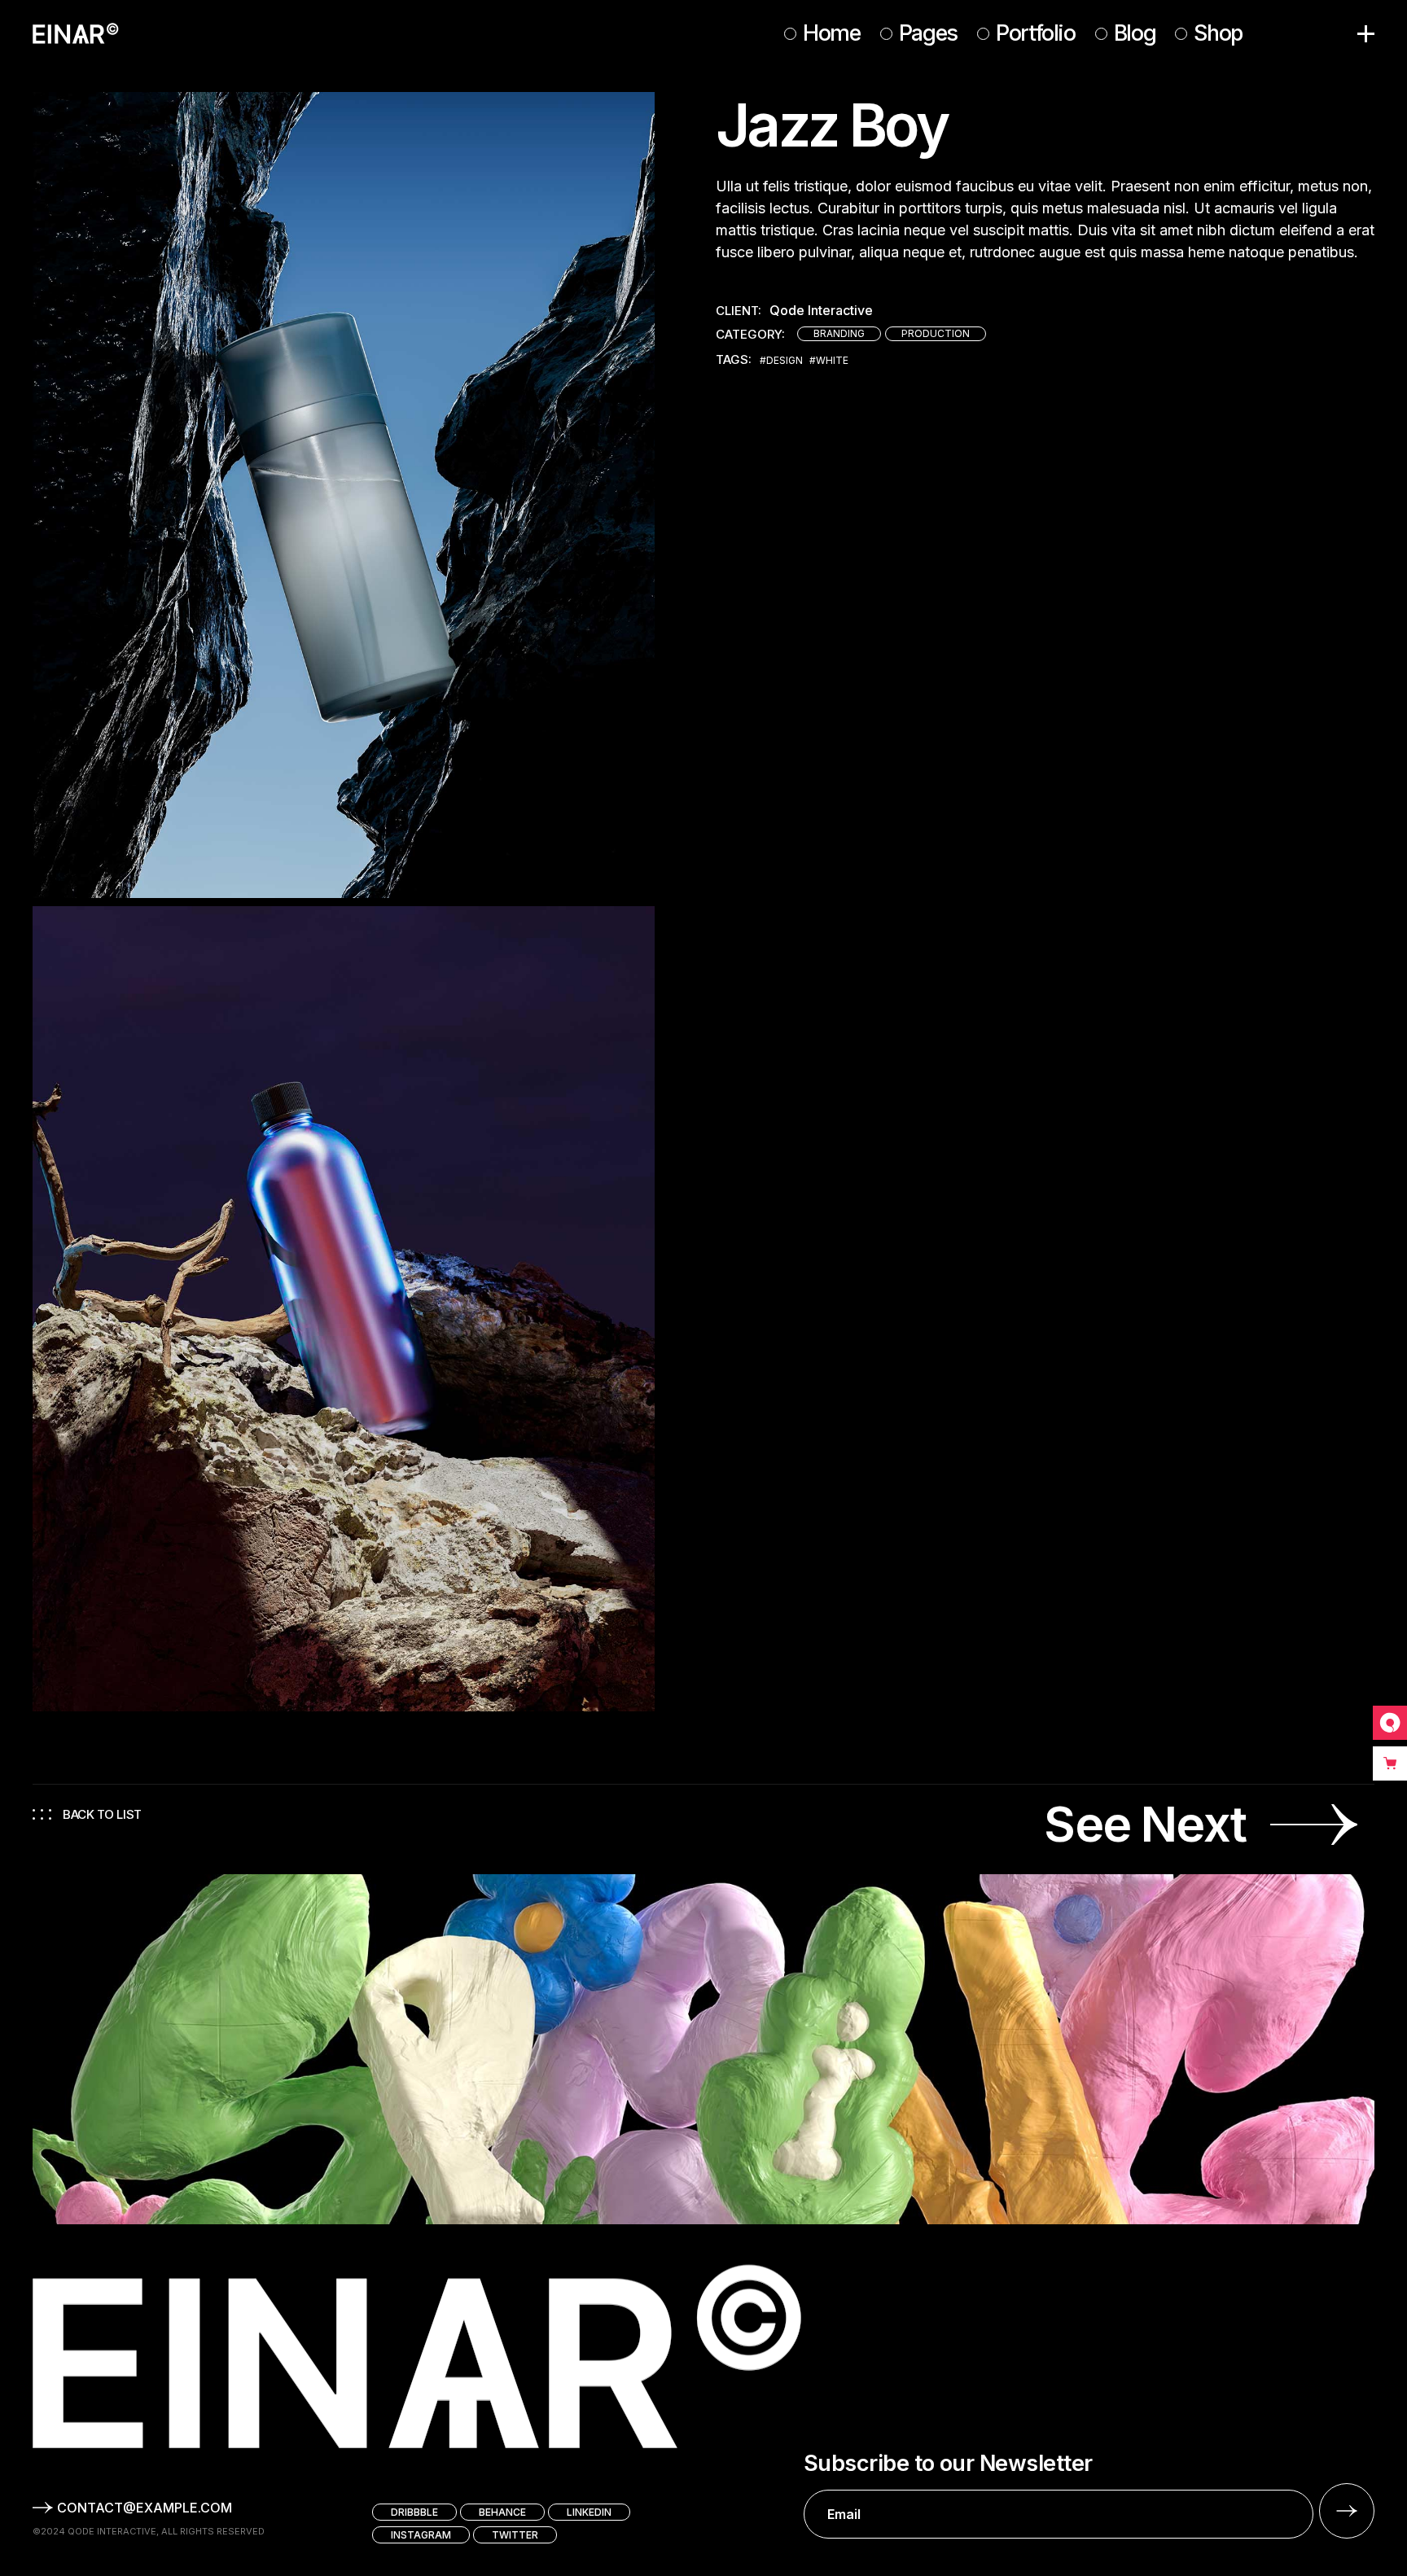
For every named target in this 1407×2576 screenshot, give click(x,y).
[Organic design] (344, 1309)
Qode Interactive (821, 311)
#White (829, 361)
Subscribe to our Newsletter (948, 2464)
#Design (781, 361)
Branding (839, 333)
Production (936, 333)
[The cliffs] (344, 495)
